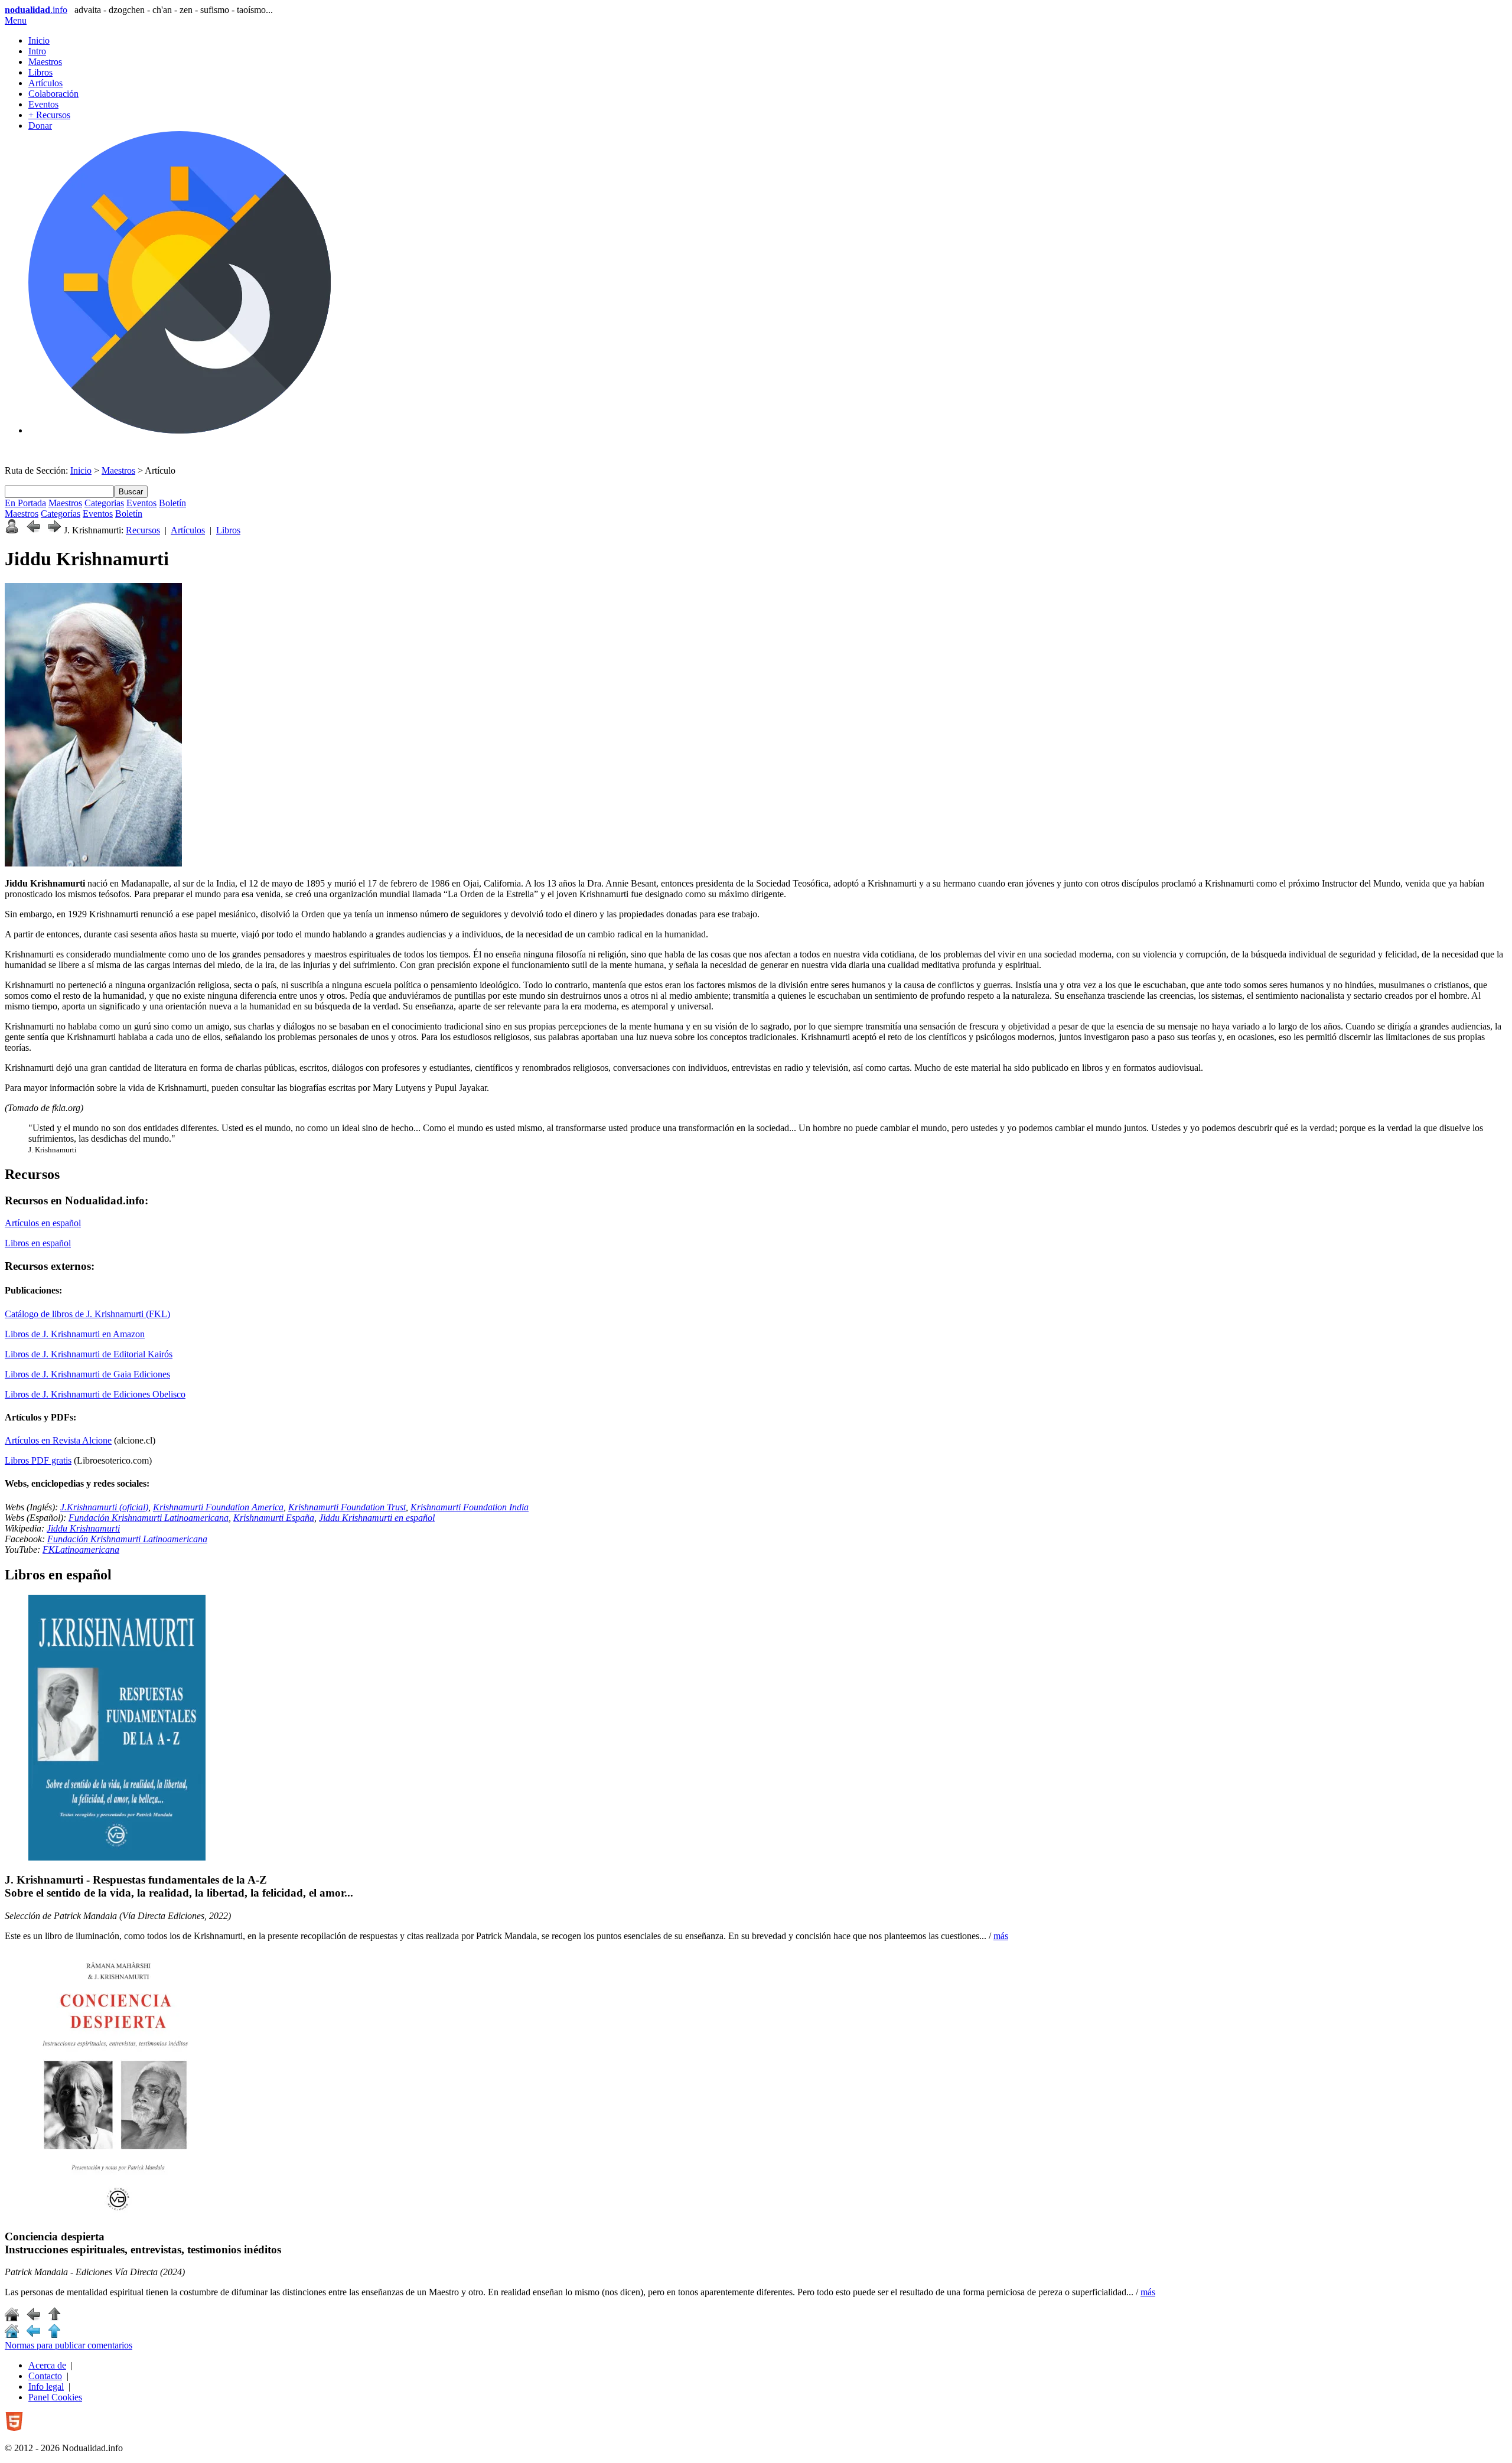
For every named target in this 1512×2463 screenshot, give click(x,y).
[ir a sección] (33, 2318)
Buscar (131, 492)
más (1001, 1936)
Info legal (46, 2387)
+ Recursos (49, 115)
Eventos (43, 104)
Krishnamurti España (274, 1518)
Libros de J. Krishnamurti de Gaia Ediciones (87, 1374)
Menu (16, 20)
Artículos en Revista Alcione (58, 1440)
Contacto (45, 2376)
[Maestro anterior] (33, 530)
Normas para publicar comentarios (69, 2345)
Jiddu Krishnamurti (83, 1528)
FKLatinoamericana (81, 1550)
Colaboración (53, 94)
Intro (37, 51)
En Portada (25, 503)
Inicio (39, 40)
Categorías (61, 514)
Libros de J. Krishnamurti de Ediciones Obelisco (95, 1394)
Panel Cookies (55, 2397)
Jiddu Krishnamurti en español (377, 1518)
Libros (40, 72)
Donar (40, 126)
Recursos (143, 530)
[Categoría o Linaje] (12, 530)
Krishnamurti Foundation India (470, 1507)
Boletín (172, 503)
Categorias (104, 503)
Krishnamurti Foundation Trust (347, 1507)
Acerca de (47, 2365)
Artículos (45, 83)
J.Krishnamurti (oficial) (104, 1507)
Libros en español (38, 1243)
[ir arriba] (54, 2318)
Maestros (45, 62)
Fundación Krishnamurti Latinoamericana (149, 1518)
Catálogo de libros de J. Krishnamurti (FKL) (87, 1314)
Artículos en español (43, 1223)
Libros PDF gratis (38, 1460)
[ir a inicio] (12, 2318)
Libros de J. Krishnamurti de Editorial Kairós (89, 1354)
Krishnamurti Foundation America (218, 1507)
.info (36, 10)
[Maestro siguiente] (54, 530)
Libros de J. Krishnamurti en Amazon (75, 1334)
